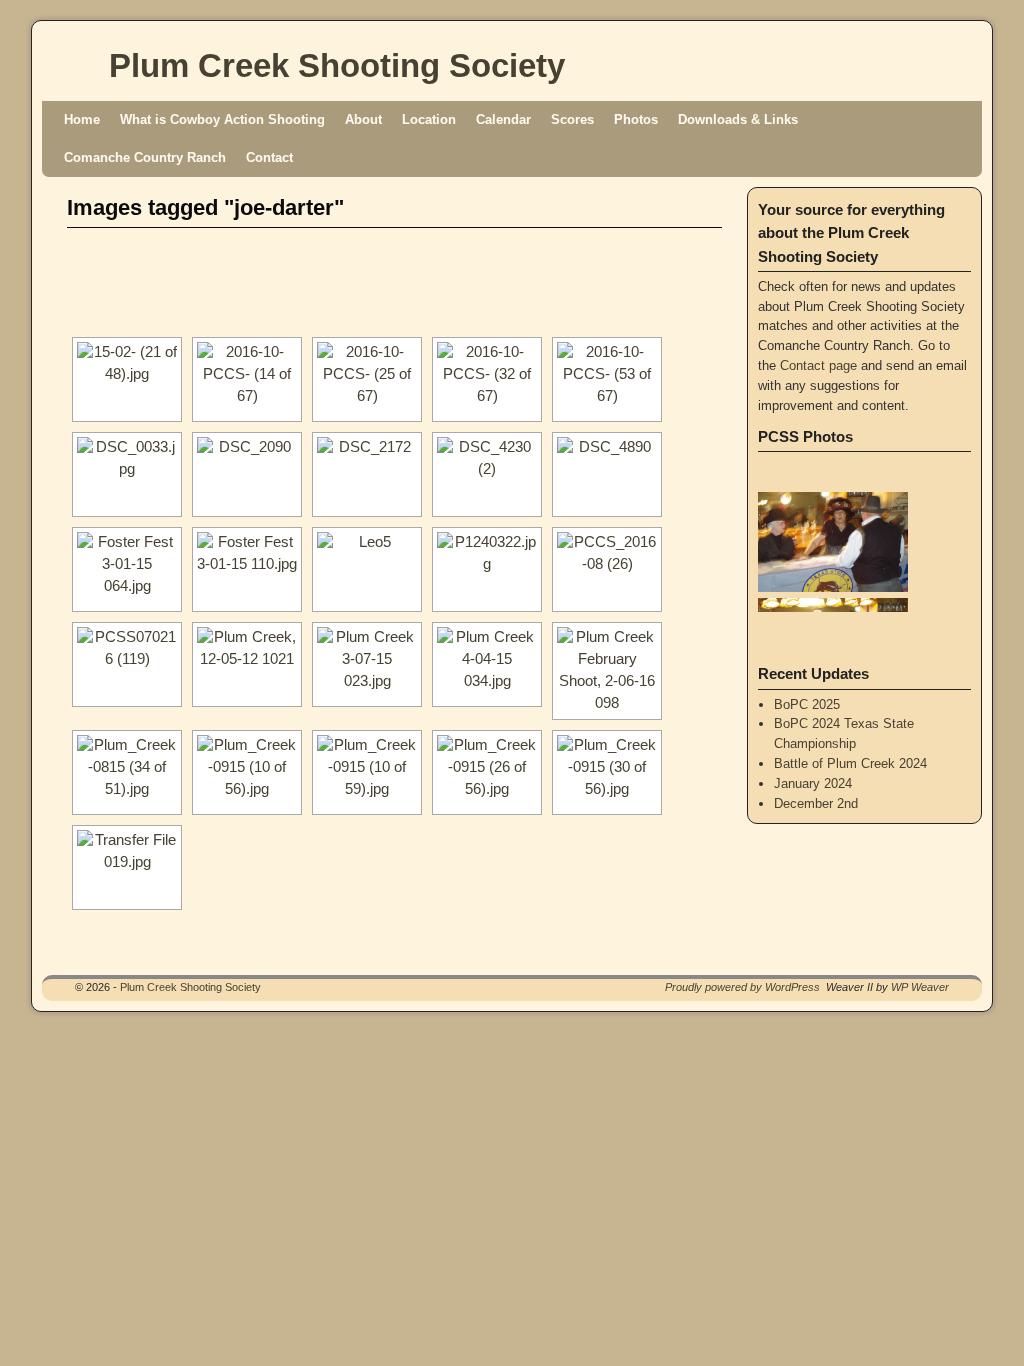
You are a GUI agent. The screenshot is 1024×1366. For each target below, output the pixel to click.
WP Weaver (920, 987)
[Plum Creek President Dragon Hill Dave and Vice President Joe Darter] (247, 379)
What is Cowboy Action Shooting (222, 119)
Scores (572, 119)
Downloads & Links (738, 119)
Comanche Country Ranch (145, 157)
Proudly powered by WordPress (742, 987)
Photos (636, 119)
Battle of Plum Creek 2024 (850, 763)
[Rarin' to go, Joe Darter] (127, 867)
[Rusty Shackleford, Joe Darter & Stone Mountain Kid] (487, 569)
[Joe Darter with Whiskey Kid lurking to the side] (367, 569)
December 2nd (816, 803)
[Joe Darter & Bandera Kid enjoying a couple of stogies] (247, 569)
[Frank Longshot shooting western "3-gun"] (127, 569)
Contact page (818, 365)
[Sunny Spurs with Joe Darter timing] (607, 671)
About (363, 119)
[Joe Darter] (127, 379)
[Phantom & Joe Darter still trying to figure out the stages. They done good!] (127, 474)
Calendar (503, 119)
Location (429, 119)
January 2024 (813, 783)
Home (82, 119)
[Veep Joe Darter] (487, 474)
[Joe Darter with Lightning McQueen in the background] (367, 379)
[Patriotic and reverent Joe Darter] (127, 772)
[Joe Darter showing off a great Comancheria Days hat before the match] (367, 772)
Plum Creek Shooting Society (337, 65)
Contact (269, 157)
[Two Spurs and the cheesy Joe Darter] (127, 664)
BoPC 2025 (807, 704)
